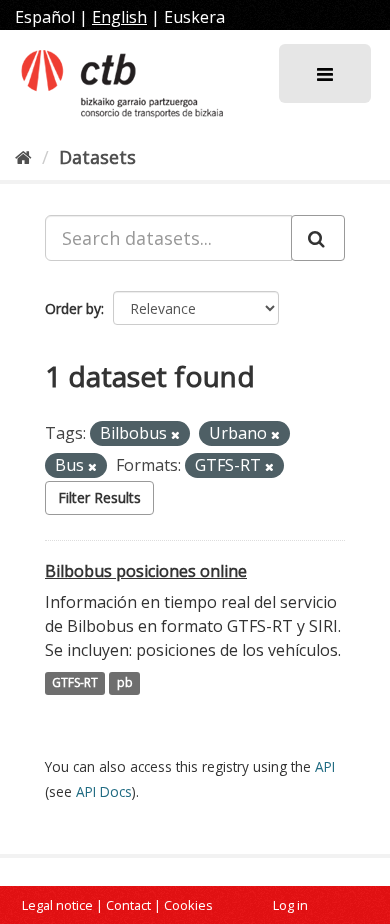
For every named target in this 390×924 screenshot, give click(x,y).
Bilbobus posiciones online (146, 571)
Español (45, 17)
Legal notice (57, 905)
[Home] (23, 157)
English (119, 17)
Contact (128, 905)
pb (125, 683)
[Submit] (318, 238)
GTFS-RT (75, 683)
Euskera (194, 17)
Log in (290, 905)
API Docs (104, 791)
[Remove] (175, 434)
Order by (73, 308)
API (325, 766)
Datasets (97, 157)
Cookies (188, 905)
